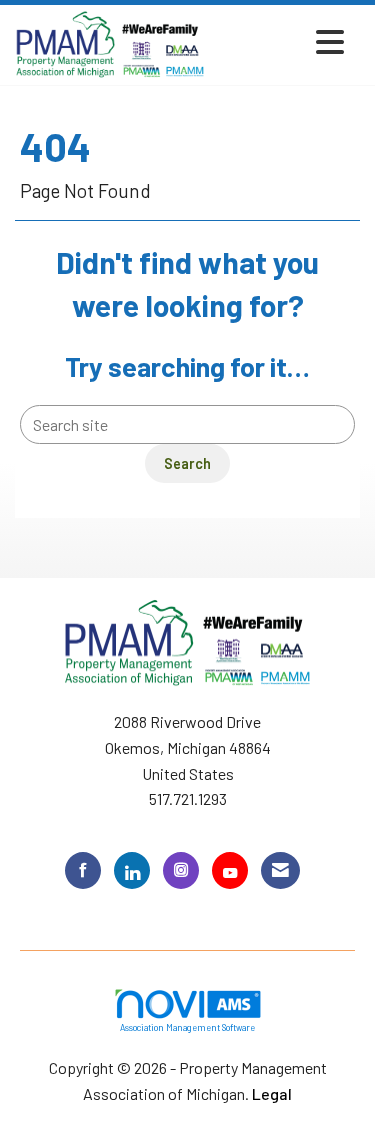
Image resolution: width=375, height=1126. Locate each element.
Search (187, 463)
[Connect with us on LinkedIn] (132, 870)
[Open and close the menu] (280, 41)
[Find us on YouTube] (230, 870)
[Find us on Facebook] (83, 870)
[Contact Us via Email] (280, 870)
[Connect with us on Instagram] (181, 870)
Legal (272, 1093)
